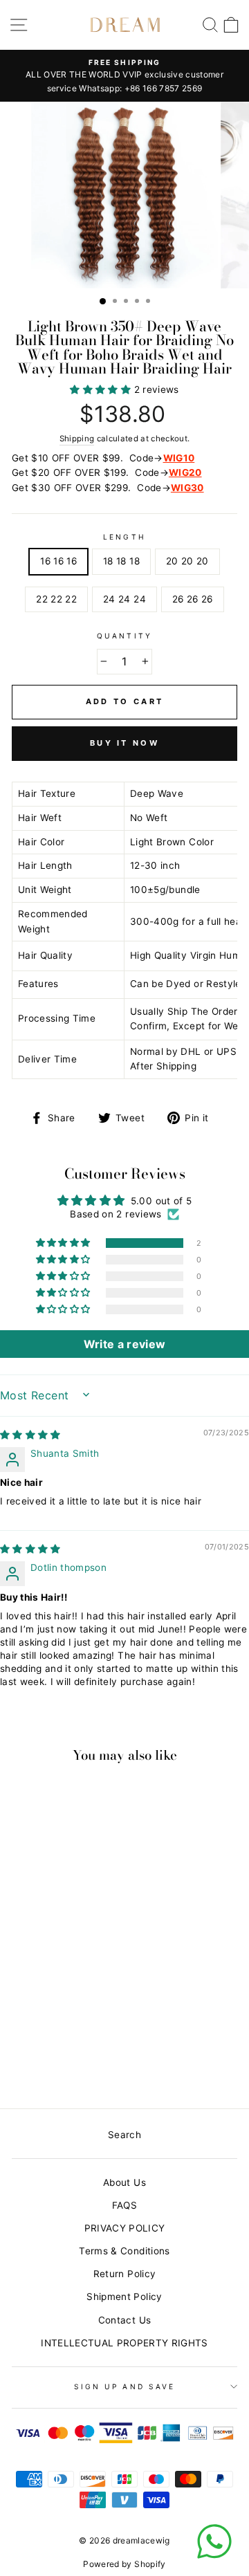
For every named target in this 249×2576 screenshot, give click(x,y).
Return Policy (124, 2274)
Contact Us (124, 2320)
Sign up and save (124, 2386)
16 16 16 (58, 561)
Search (124, 2135)
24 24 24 (124, 599)
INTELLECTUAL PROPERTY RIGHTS (124, 2343)
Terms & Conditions (124, 2251)
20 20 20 (187, 561)
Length (124, 537)
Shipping (77, 439)
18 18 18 (121, 561)
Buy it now (124, 743)
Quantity (124, 636)
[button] (102, 389)
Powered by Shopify (124, 2564)
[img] (30, 1435)
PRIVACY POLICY (125, 2228)
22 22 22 (56, 599)
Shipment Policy (124, 2297)
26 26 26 (193, 599)
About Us (124, 2182)
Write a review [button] (125, 1344)
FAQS (124, 2205)
